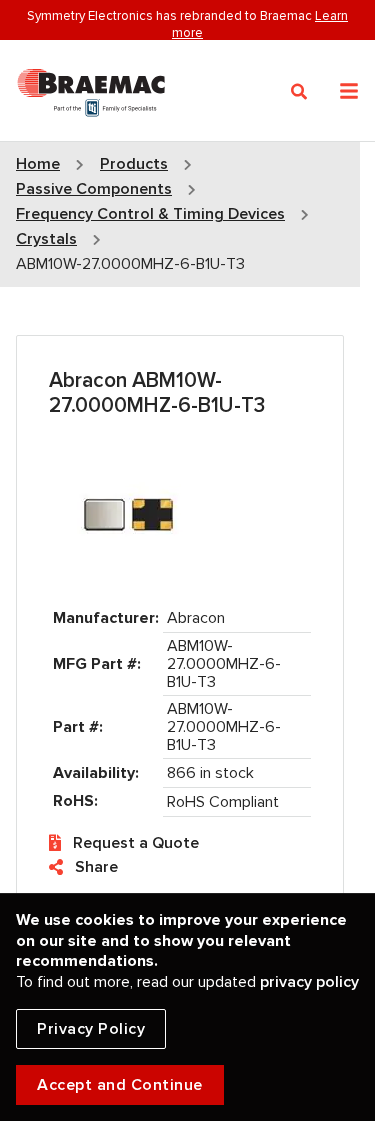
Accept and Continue (120, 1085)
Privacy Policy (91, 1029)
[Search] (299, 92)
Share (96, 867)
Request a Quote (136, 843)
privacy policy (309, 982)
